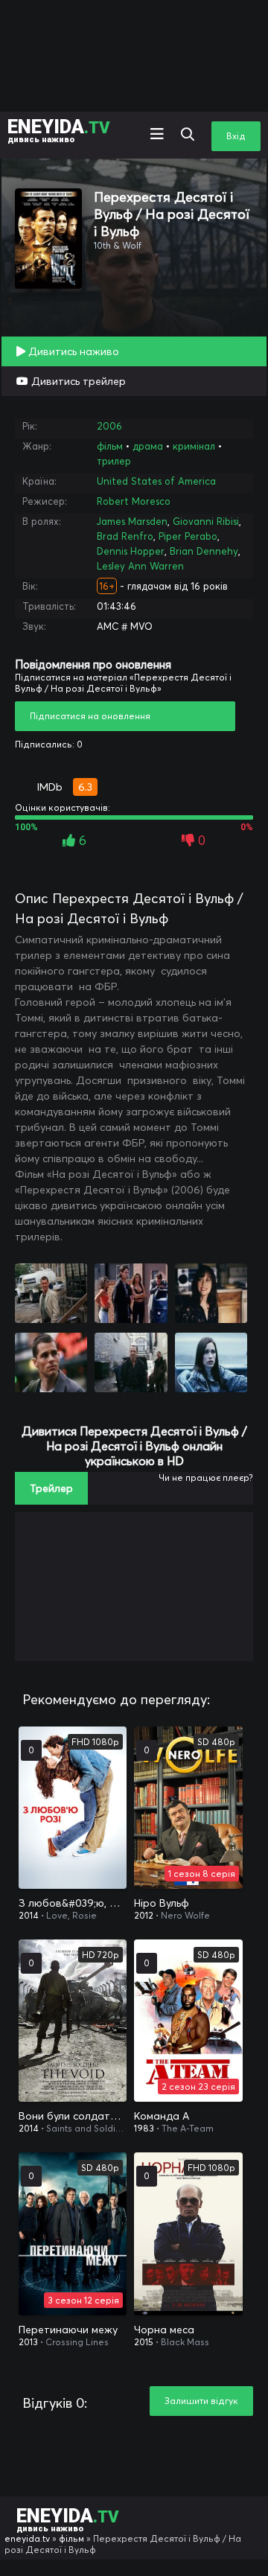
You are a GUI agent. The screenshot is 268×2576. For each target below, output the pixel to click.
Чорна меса (164, 2330)
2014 (29, 1915)
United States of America (156, 481)
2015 (144, 2342)
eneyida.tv (27, 2538)
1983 (144, 2128)
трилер (114, 461)
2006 (109, 426)
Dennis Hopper (131, 551)
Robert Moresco (134, 501)
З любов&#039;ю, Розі (73, 1903)
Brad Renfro (125, 536)
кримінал (194, 446)
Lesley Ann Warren (140, 566)
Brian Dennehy (204, 551)
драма (148, 446)
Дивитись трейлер (77, 381)
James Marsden (132, 521)
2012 (144, 1915)
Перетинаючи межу (68, 2330)
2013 (28, 2342)
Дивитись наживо (72, 351)
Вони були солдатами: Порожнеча (73, 2116)
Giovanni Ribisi (206, 521)
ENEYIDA (59, 130)
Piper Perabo (188, 536)
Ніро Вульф (162, 1903)
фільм (110, 446)
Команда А (162, 2116)
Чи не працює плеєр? (206, 1477)
